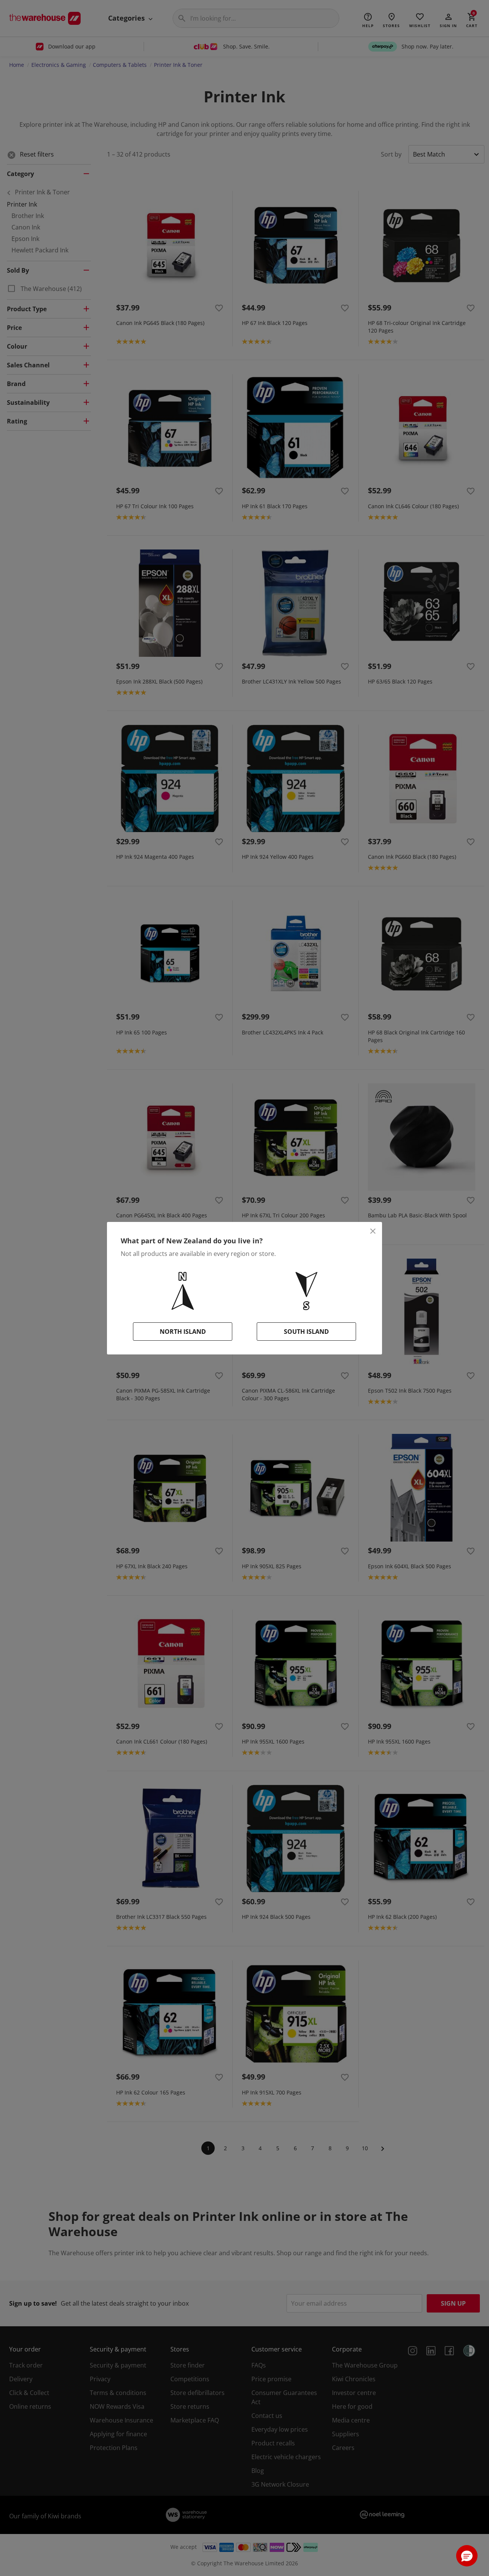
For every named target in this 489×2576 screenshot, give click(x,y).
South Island (306, 1332)
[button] (467, 2556)
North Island (183, 1332)
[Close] (373, 1231)
